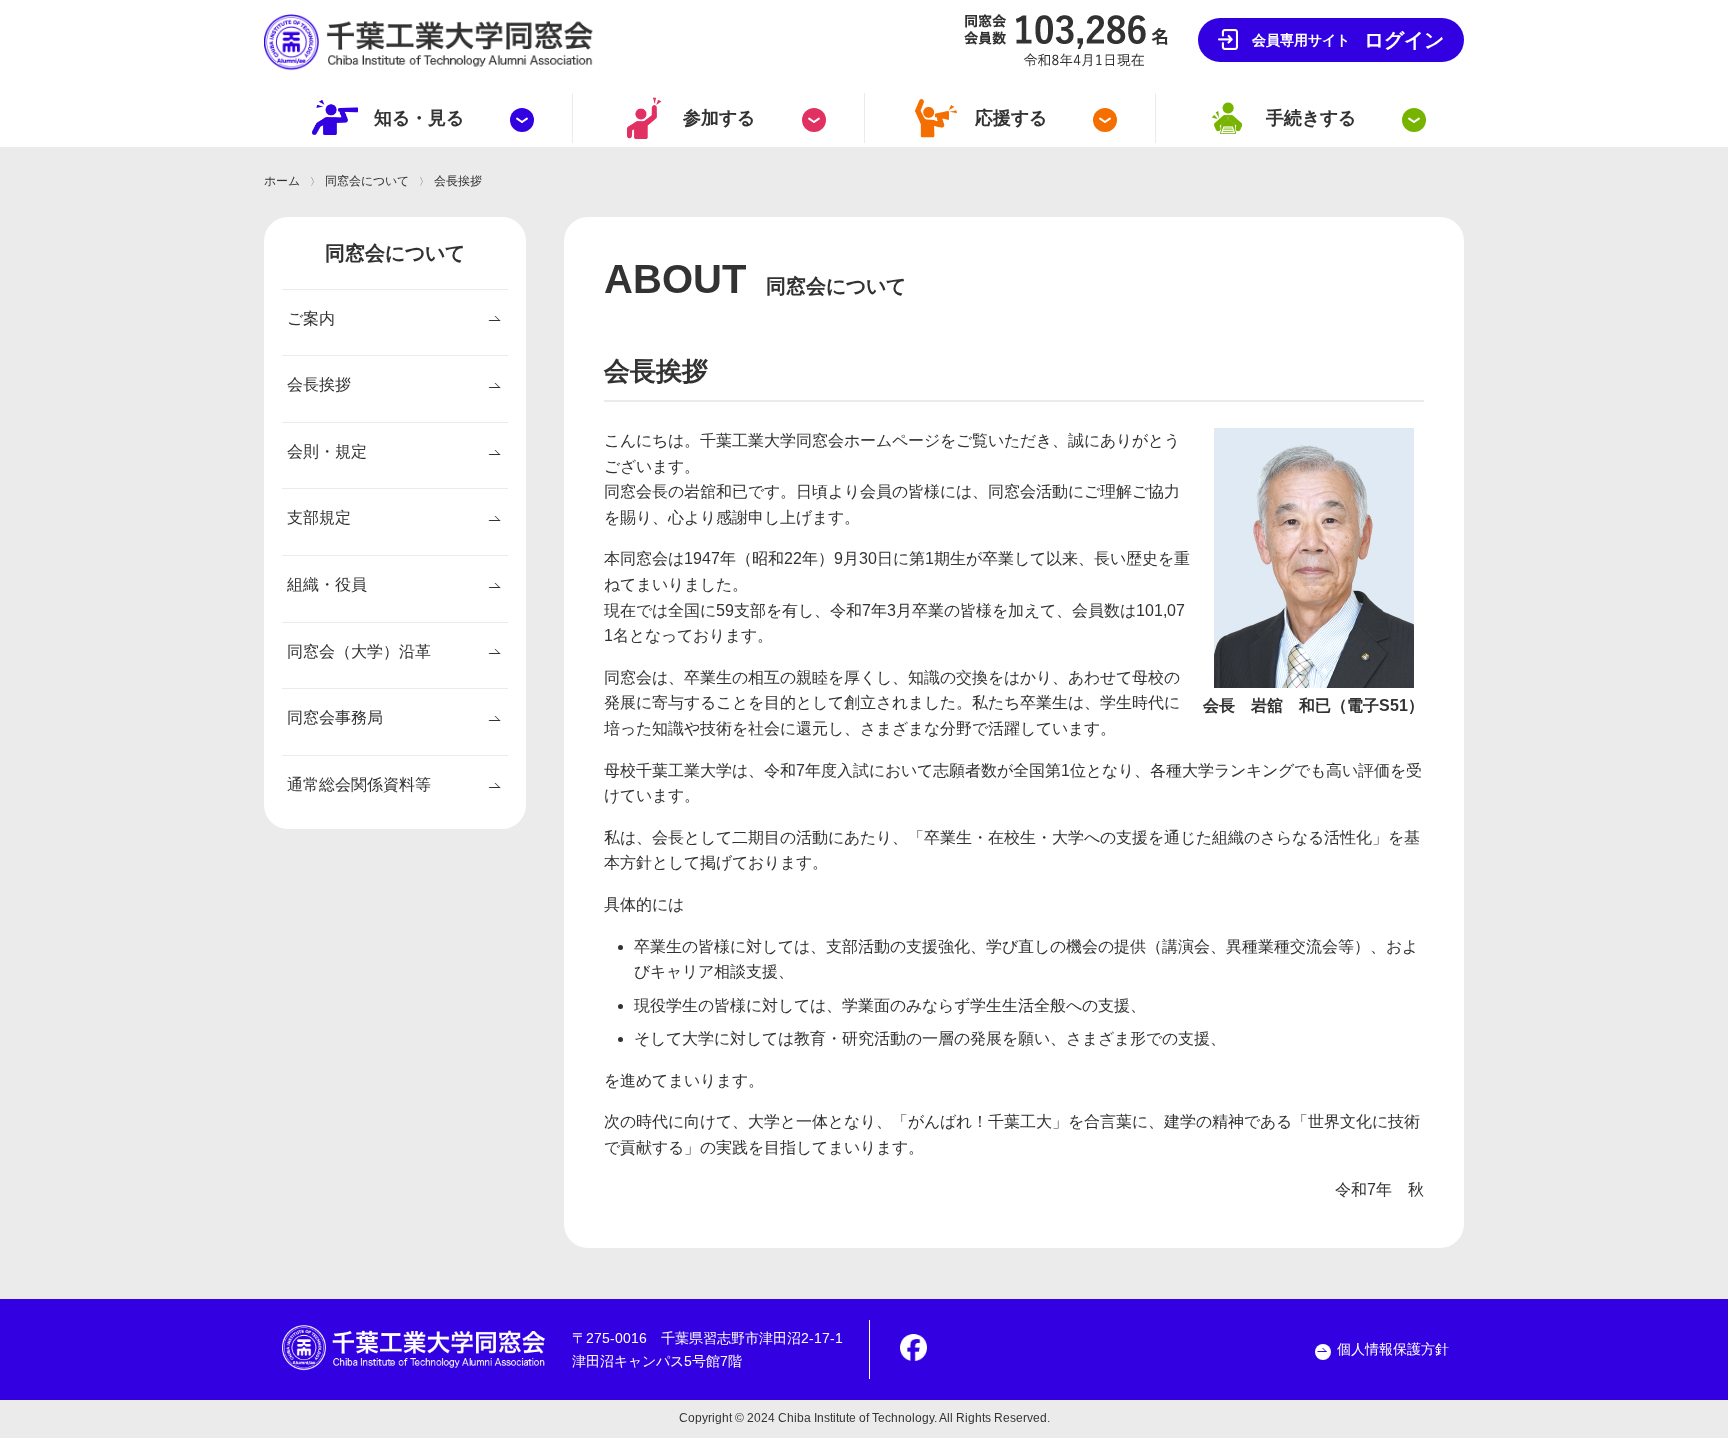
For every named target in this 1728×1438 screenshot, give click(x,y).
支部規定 (319, 517)
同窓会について (367, 181)
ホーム (282, 181)
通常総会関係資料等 (359, 784)
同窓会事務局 (335, 717)
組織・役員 (327, 584)
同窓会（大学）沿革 (359, 651)
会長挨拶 (319, 384)
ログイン (1348, 40)
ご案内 (311, 318)
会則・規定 (327, 451)
